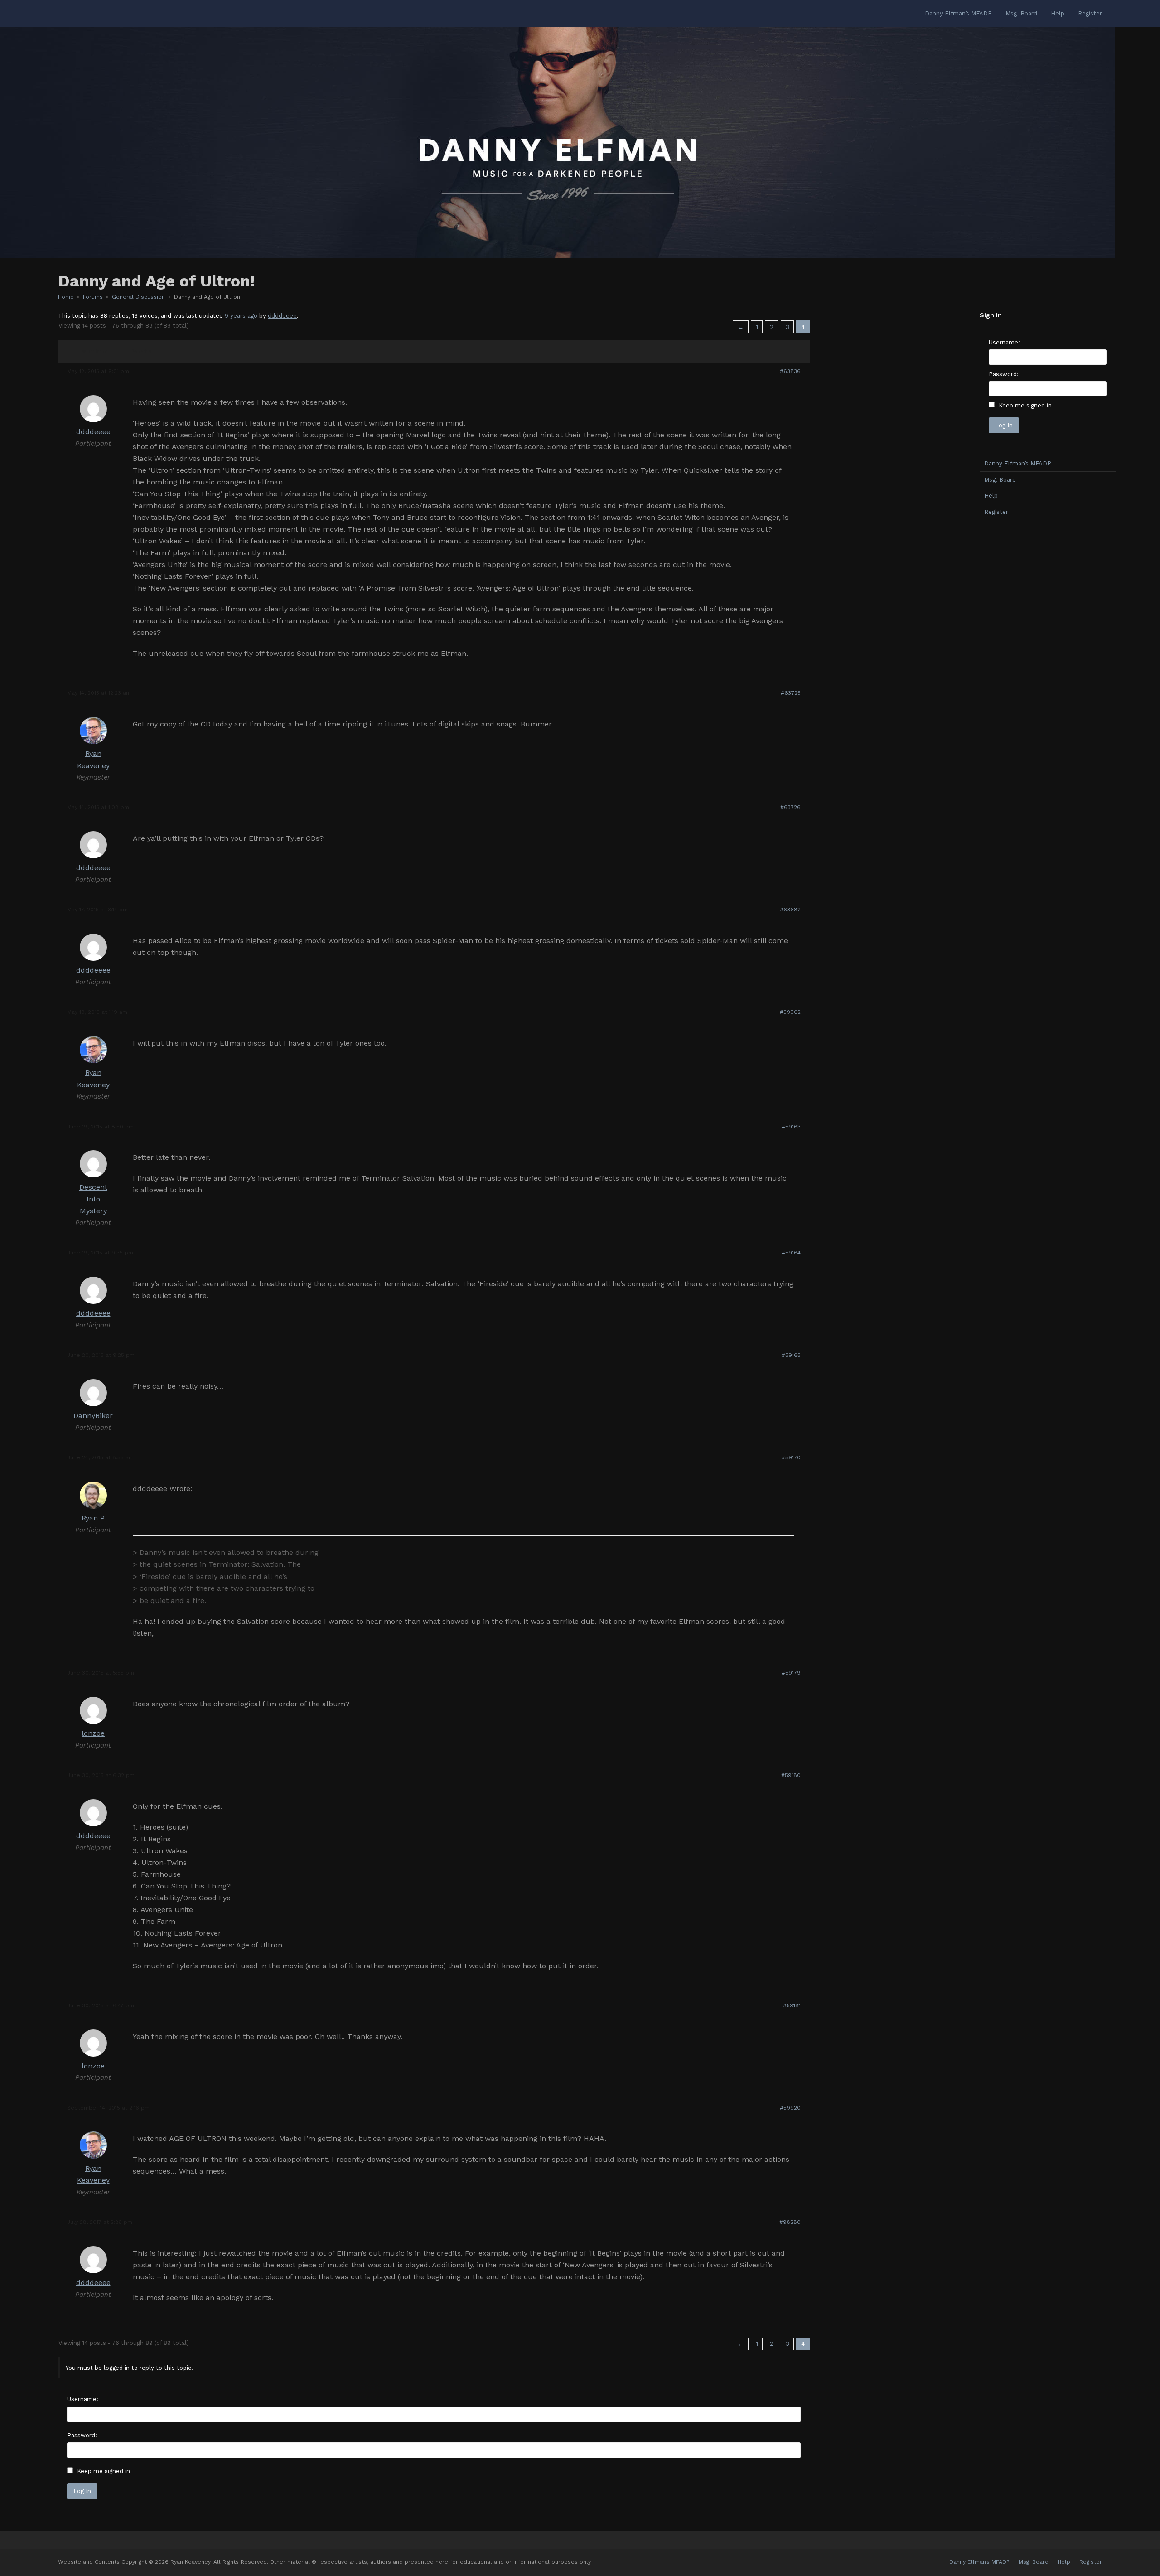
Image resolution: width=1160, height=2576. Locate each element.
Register (996, 512)
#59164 (791, 1253)
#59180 (791, 1775)
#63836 (790, 371)
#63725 (791, 693)
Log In (82, 2491)
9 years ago (241, 316)
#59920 (790, 2108)
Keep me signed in (104, 2471)
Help (991, 496)
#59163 (791, 1127)
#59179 (791, 1673)
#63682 (790, 910)
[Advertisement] (1048, 670)
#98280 (790, 2222)
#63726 (790, 807)
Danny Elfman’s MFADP (1018, 463)
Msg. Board (1000, 480)
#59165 (791, 1355)
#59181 (792, 2005)
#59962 (790, 1012)
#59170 (791, 1457)
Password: (82, 2435)
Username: (83, 2399)
